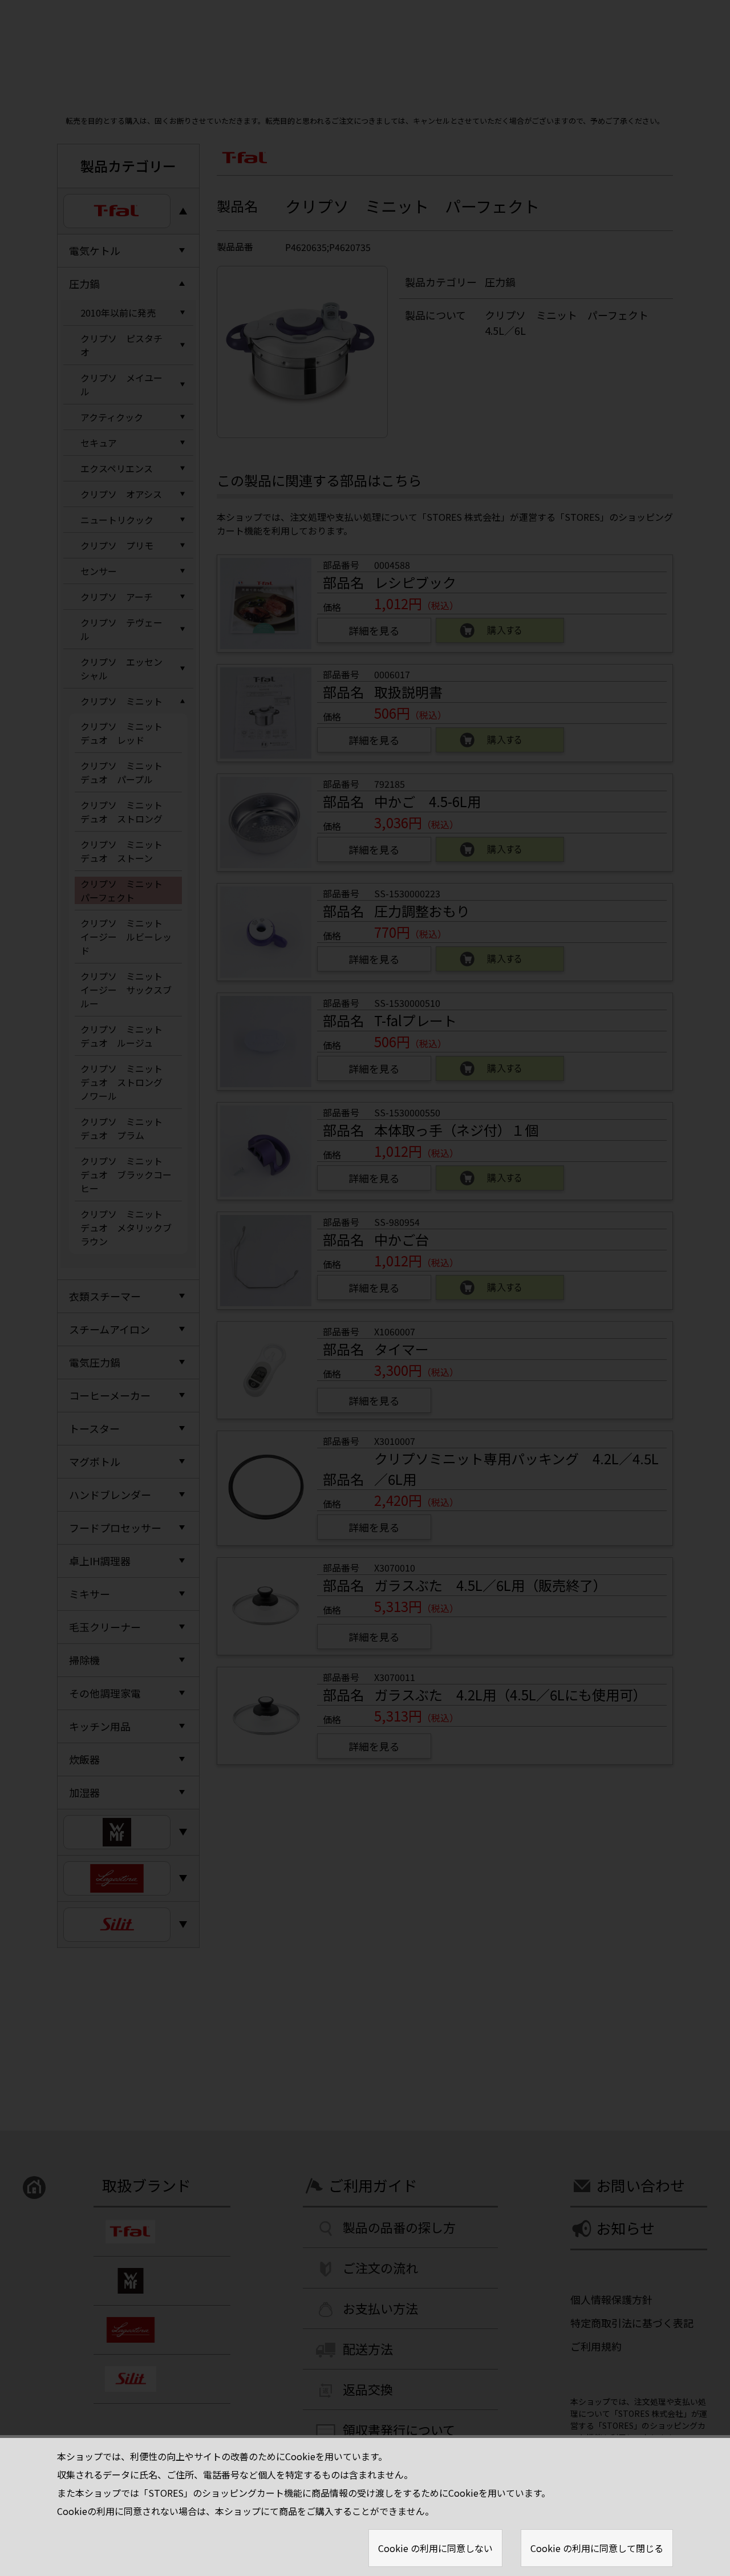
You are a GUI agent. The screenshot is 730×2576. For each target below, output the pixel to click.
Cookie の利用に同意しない (435, 2548)
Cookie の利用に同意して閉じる (597, 2548)
